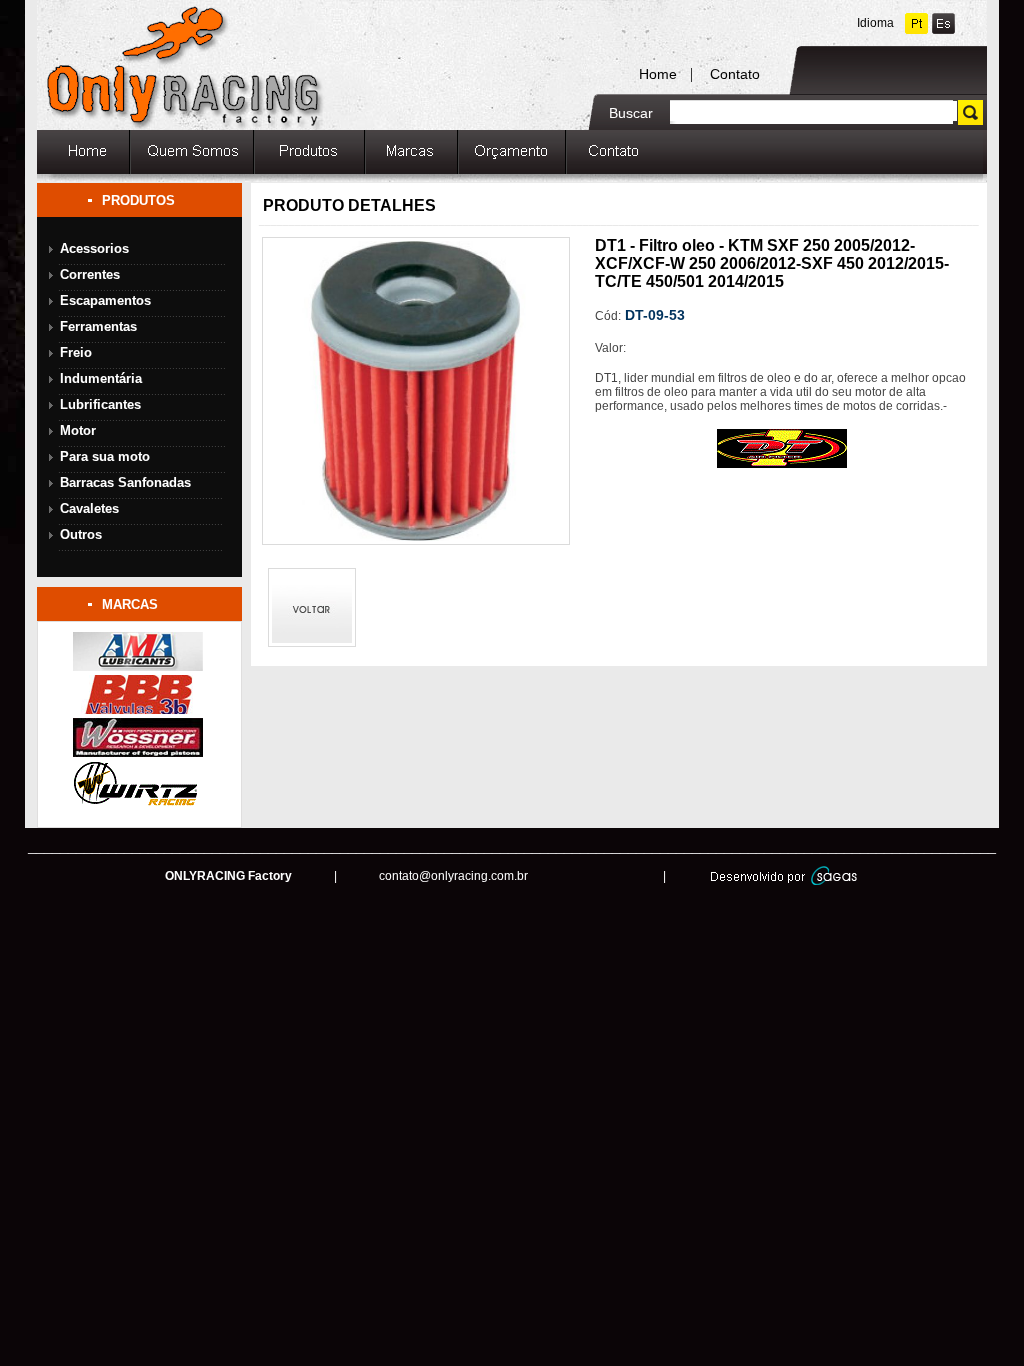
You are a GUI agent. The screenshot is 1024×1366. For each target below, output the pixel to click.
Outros (81, 534)
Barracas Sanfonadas (125, 482)
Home (658, 74)
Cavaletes (89, 508)
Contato (735, 74)
